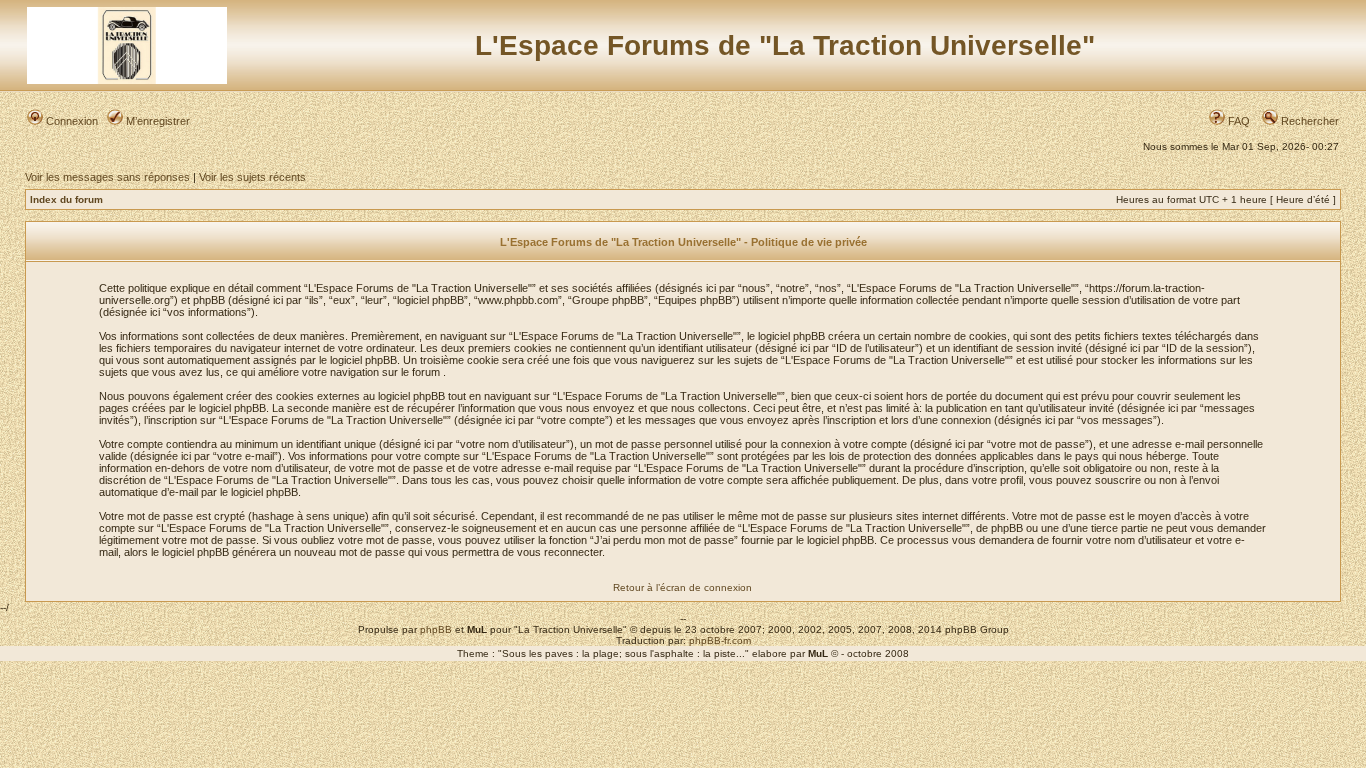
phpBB (436, 629)
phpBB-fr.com (720, 640)
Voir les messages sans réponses (107, 177)
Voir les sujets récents (252, 177)
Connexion (70, 121)
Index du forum (66, 199)
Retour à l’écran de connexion (682, 587)
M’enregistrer (156, 121)
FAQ (1237, 121)
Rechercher (1308, 121)
